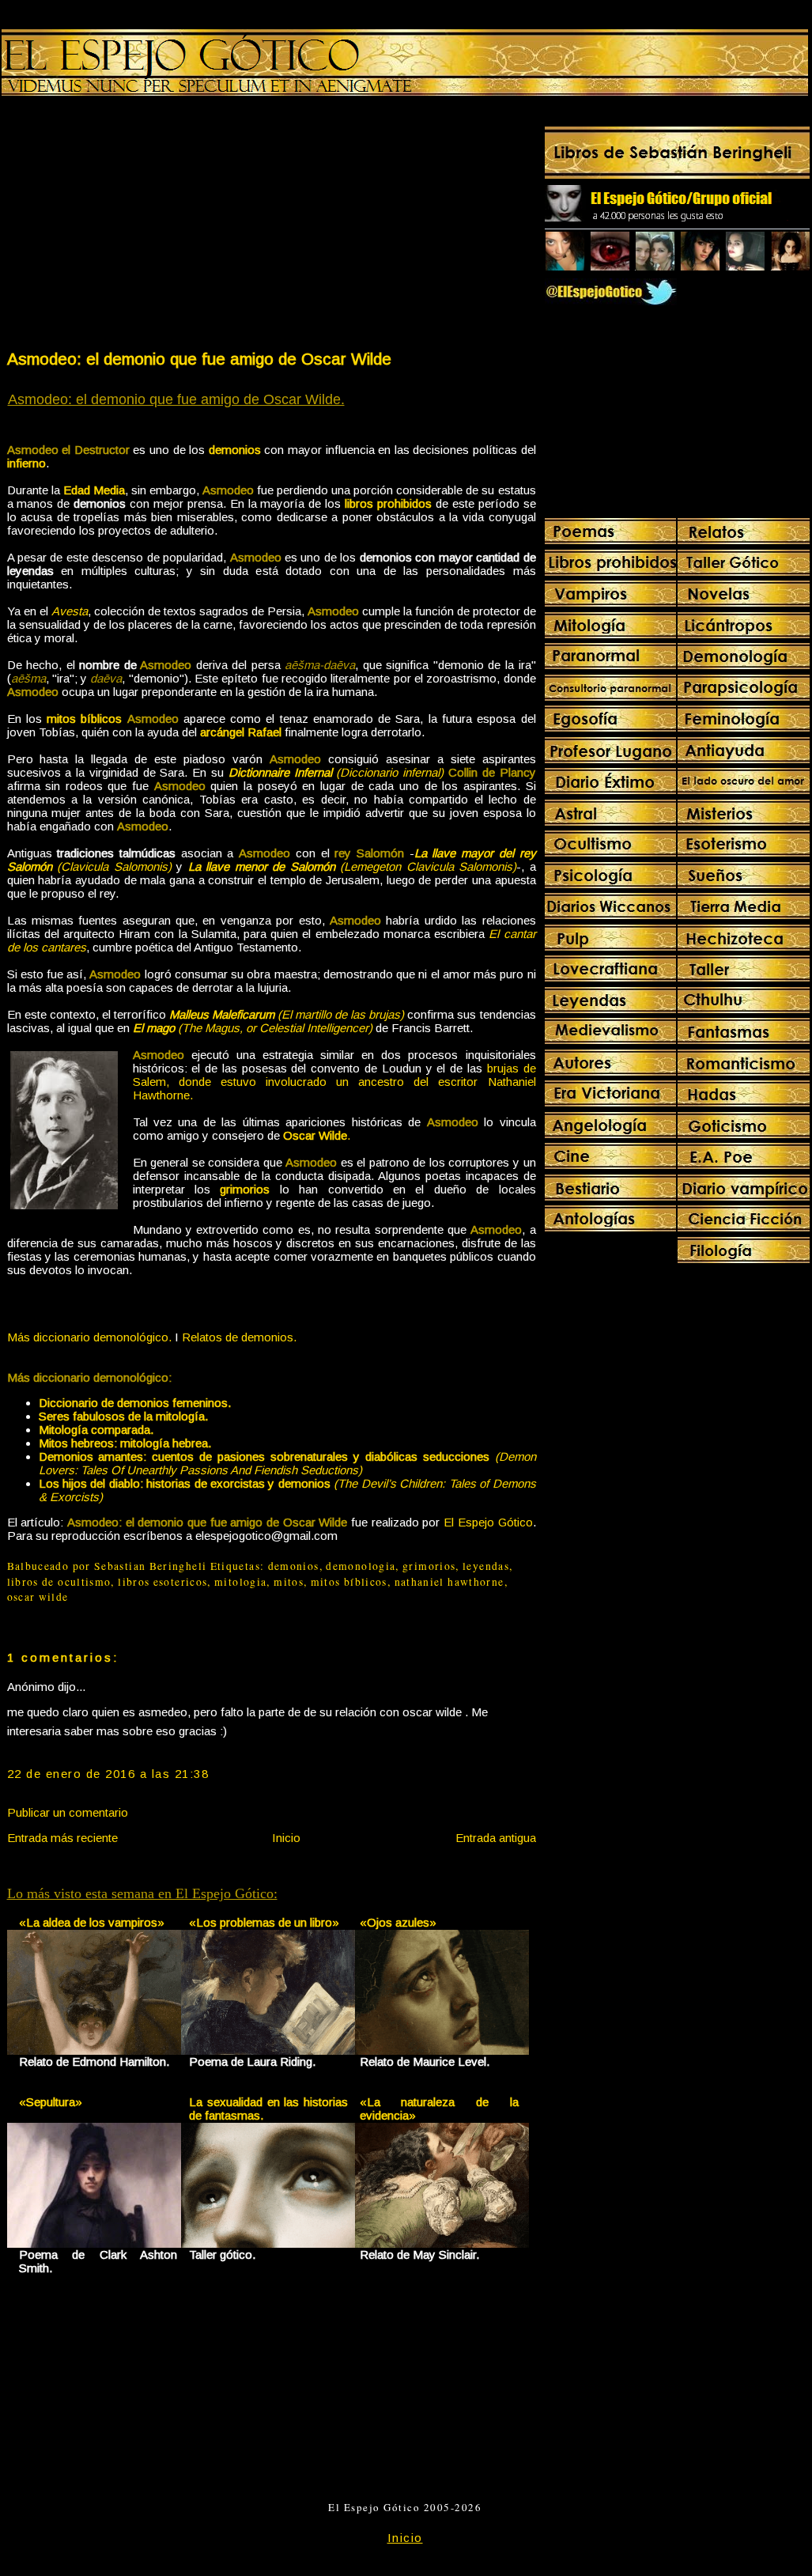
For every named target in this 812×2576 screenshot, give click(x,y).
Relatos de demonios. (239, 1337)
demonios (294, 1566)
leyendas (486, 1566)
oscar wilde (38, 1597)
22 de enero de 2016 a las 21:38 (108, 1774)
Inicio (286, 1838)
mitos (289, 1582)
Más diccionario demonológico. (89, 1337)
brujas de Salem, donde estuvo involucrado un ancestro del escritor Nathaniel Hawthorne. (334, 1082)
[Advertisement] (138, 226)
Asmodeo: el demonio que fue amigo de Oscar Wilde (199, 359)
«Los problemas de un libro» (264, 1922)
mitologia (240, 1582)
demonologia (361, 1566)
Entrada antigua (496, 1838)
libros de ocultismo (59, 1582)
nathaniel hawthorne (449, 1582)
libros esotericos (162, 1582)
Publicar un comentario (68, 1812)
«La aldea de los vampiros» (92, 1922)
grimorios (429, 1566)
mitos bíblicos (349, 1582)
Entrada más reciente (62, 1838)
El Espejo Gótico (488, 1522)
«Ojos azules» (398, 1922)
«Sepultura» (51, 2102)
